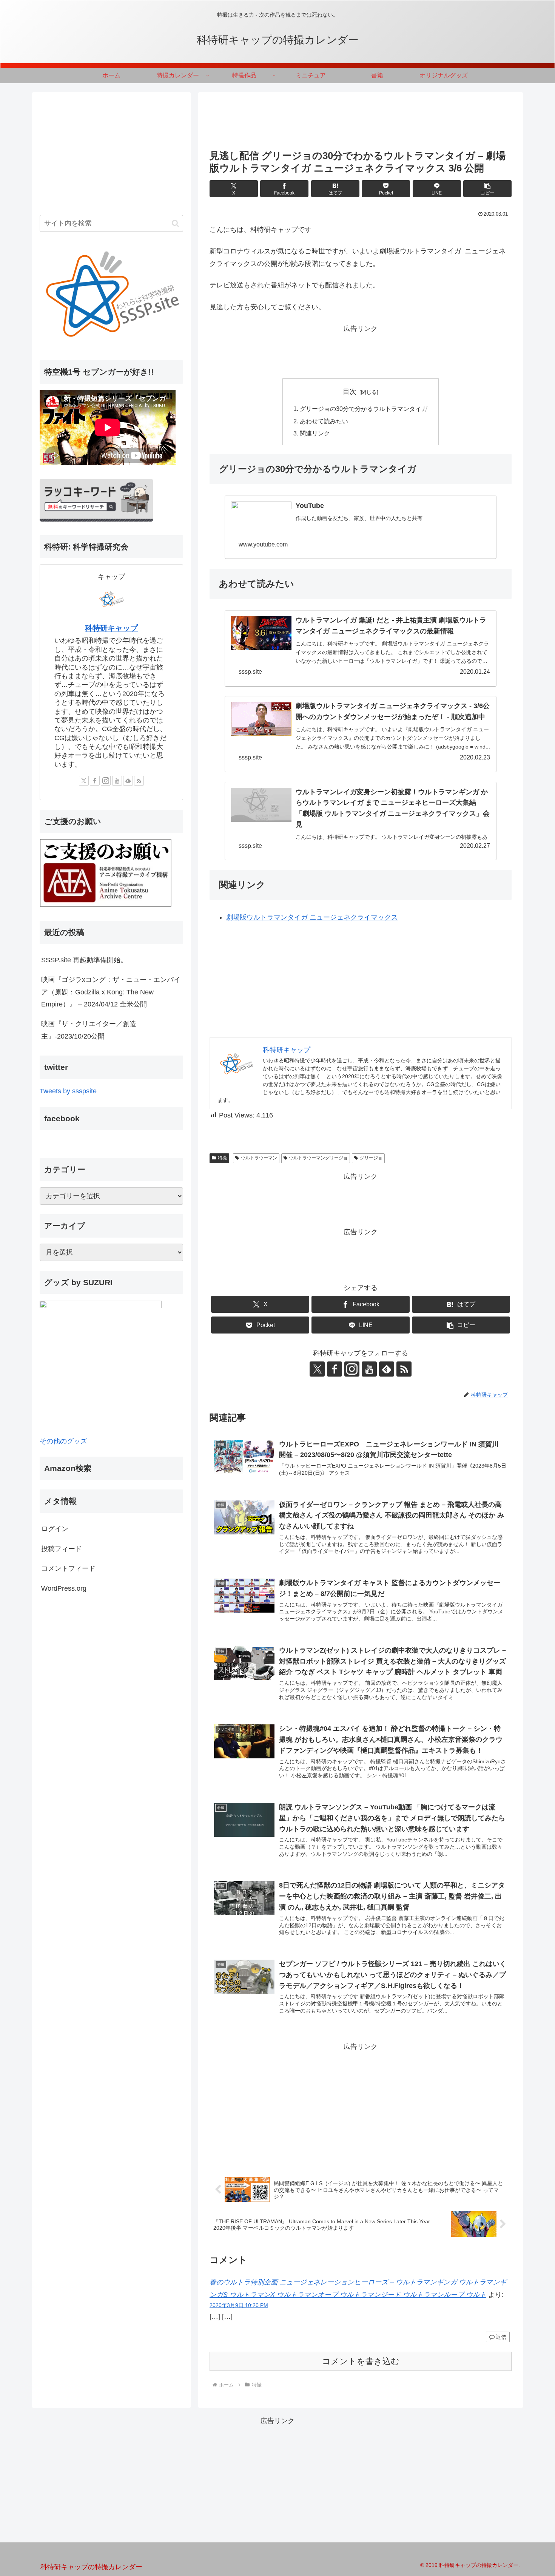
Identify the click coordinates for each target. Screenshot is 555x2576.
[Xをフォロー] (317, 1369)
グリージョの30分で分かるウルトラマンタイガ (364, 409)
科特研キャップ (111, 628)
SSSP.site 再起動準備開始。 (84, 960)
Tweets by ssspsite (68, 1091)
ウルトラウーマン (259, 1158)
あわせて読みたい (324, 421)
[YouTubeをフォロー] (369, 1369)
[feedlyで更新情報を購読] (387, 1369)
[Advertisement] (361, 123)
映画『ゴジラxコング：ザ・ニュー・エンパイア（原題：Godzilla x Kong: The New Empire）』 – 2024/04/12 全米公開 (111, 992)
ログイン (55, 1529)
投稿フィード (62, 1549)
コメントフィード (68, 1568)
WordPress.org (64, 1588)
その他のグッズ (63, 1441)
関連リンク (315, 433)
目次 (350, 392)
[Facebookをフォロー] (335, 1369)
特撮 (222, 1158)
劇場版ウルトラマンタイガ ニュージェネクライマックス (312, 917)
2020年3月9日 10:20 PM (239, 2305)
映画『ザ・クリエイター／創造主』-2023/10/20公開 (89, 1030)
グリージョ (371, 1158)
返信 (501, 2337)
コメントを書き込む (361, 2361)
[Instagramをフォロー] (352, 1369)
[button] (487, 189)
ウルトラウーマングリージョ (318, 1158)
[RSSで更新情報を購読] (404, 1369)
